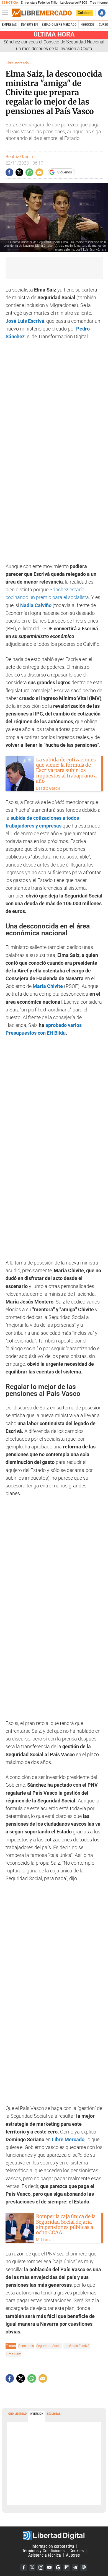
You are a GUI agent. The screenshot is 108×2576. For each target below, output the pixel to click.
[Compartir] (9, 172)
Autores (73, 2555)
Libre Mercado (17, 63)
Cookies (77, 2551)
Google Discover (58, 2567)
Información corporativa (53, 2546)
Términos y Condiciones (43, 2551)
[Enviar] (29, 172)
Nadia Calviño (36, 605)
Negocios (88, 25)
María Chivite (48, 986)
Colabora (85, 13)
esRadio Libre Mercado (59, 25)
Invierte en (29, 25)
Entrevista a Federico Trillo (39, 3)
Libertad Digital (54, 2535)
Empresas (9, 25)
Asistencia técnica (45, 2555)
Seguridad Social (49, 2346)
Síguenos (65, 172)
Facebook (24, 2567)
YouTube (49, 2567)
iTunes (84, 2567)
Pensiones (26, 2346)
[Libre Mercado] (42, 13)
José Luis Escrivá (25, 321)
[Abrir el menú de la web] (6, 13)
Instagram (41, 2567)
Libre (58, 2140)
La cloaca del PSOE (74, 3)
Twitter (32, 2567)
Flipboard (66, 2567)
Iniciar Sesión (102, 13)
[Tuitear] (19, 172)
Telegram (75, 2567)
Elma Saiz (13, 2354)
